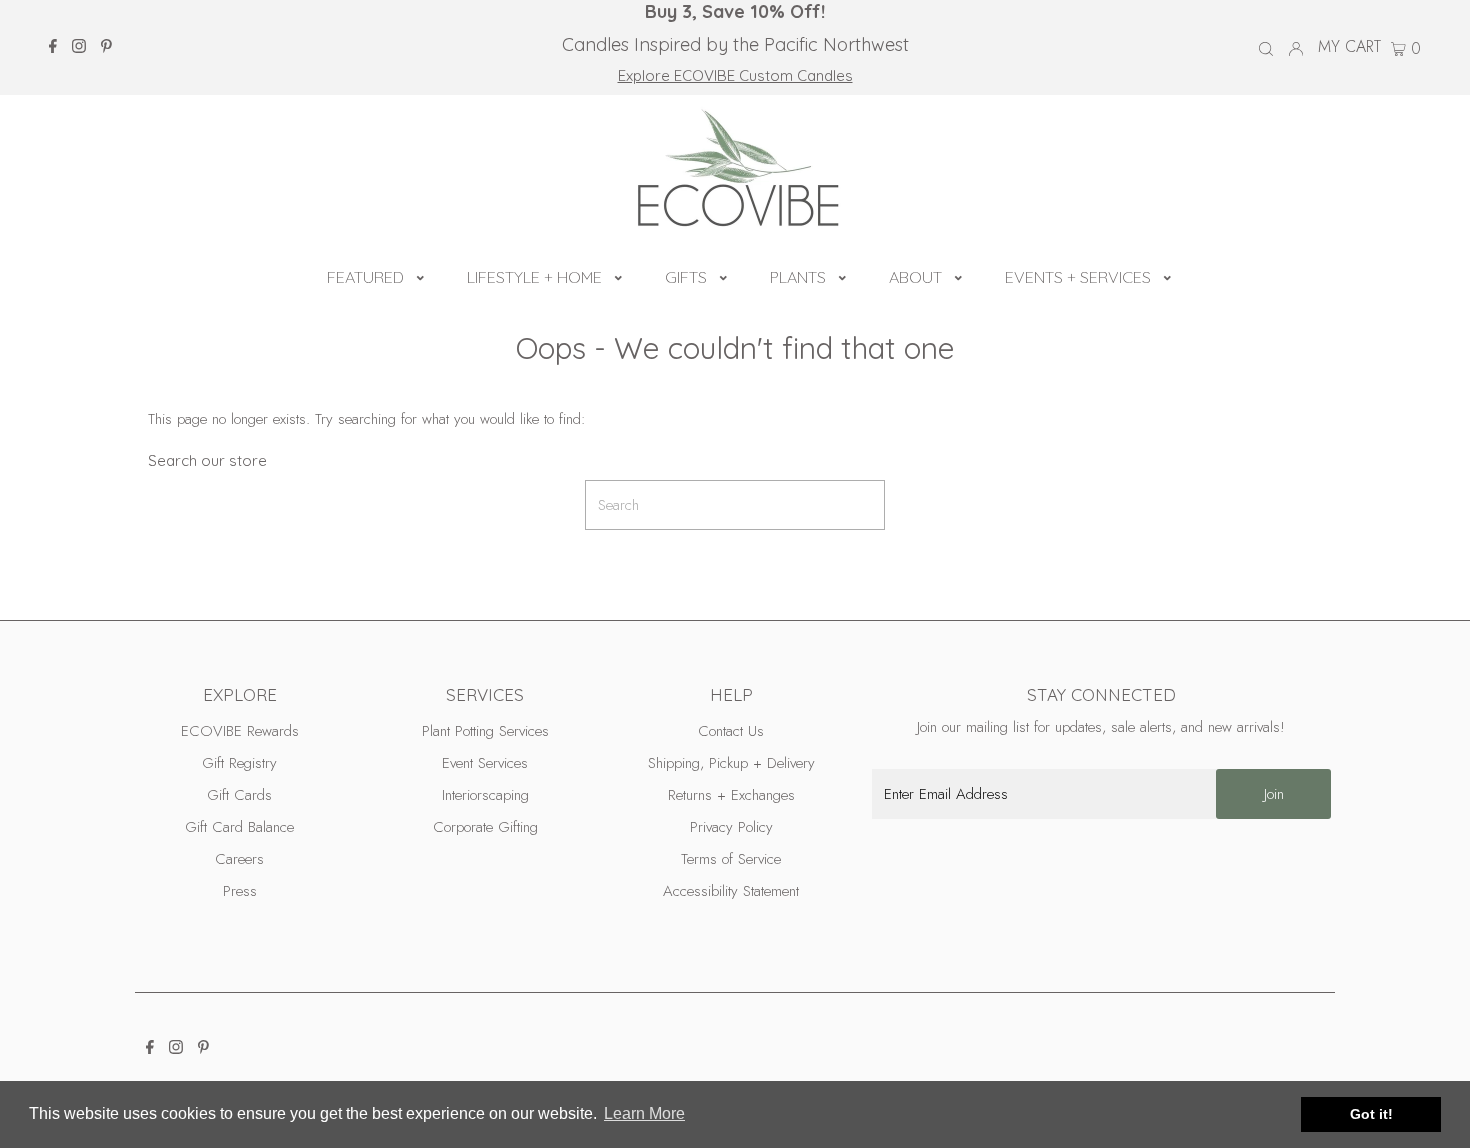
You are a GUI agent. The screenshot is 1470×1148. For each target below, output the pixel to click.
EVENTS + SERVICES (1078, 277)
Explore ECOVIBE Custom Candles (735, 75)
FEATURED (365, 277)
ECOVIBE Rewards (240, 731)
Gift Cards (239, 795)
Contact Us (731, 731)
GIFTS (686, 277)
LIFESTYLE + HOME (534, 277)
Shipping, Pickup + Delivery (731, 763)
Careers (239, 859)
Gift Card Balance (239, 827)
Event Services (485, 763)
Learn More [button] (644, 1113)
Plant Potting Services (485, 731)
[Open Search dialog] (1266, 48)
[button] (420, 275)
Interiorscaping (485, 795)
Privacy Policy (731, 827)
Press (240, 891)
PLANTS (798, 277)
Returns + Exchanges (731, 795)
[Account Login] (1296, 47)
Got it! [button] (1371, 1114)
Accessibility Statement (731, 891)
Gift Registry (239, 763)
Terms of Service (731, 859)
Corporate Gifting (485, 827)
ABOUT (915, 277)
